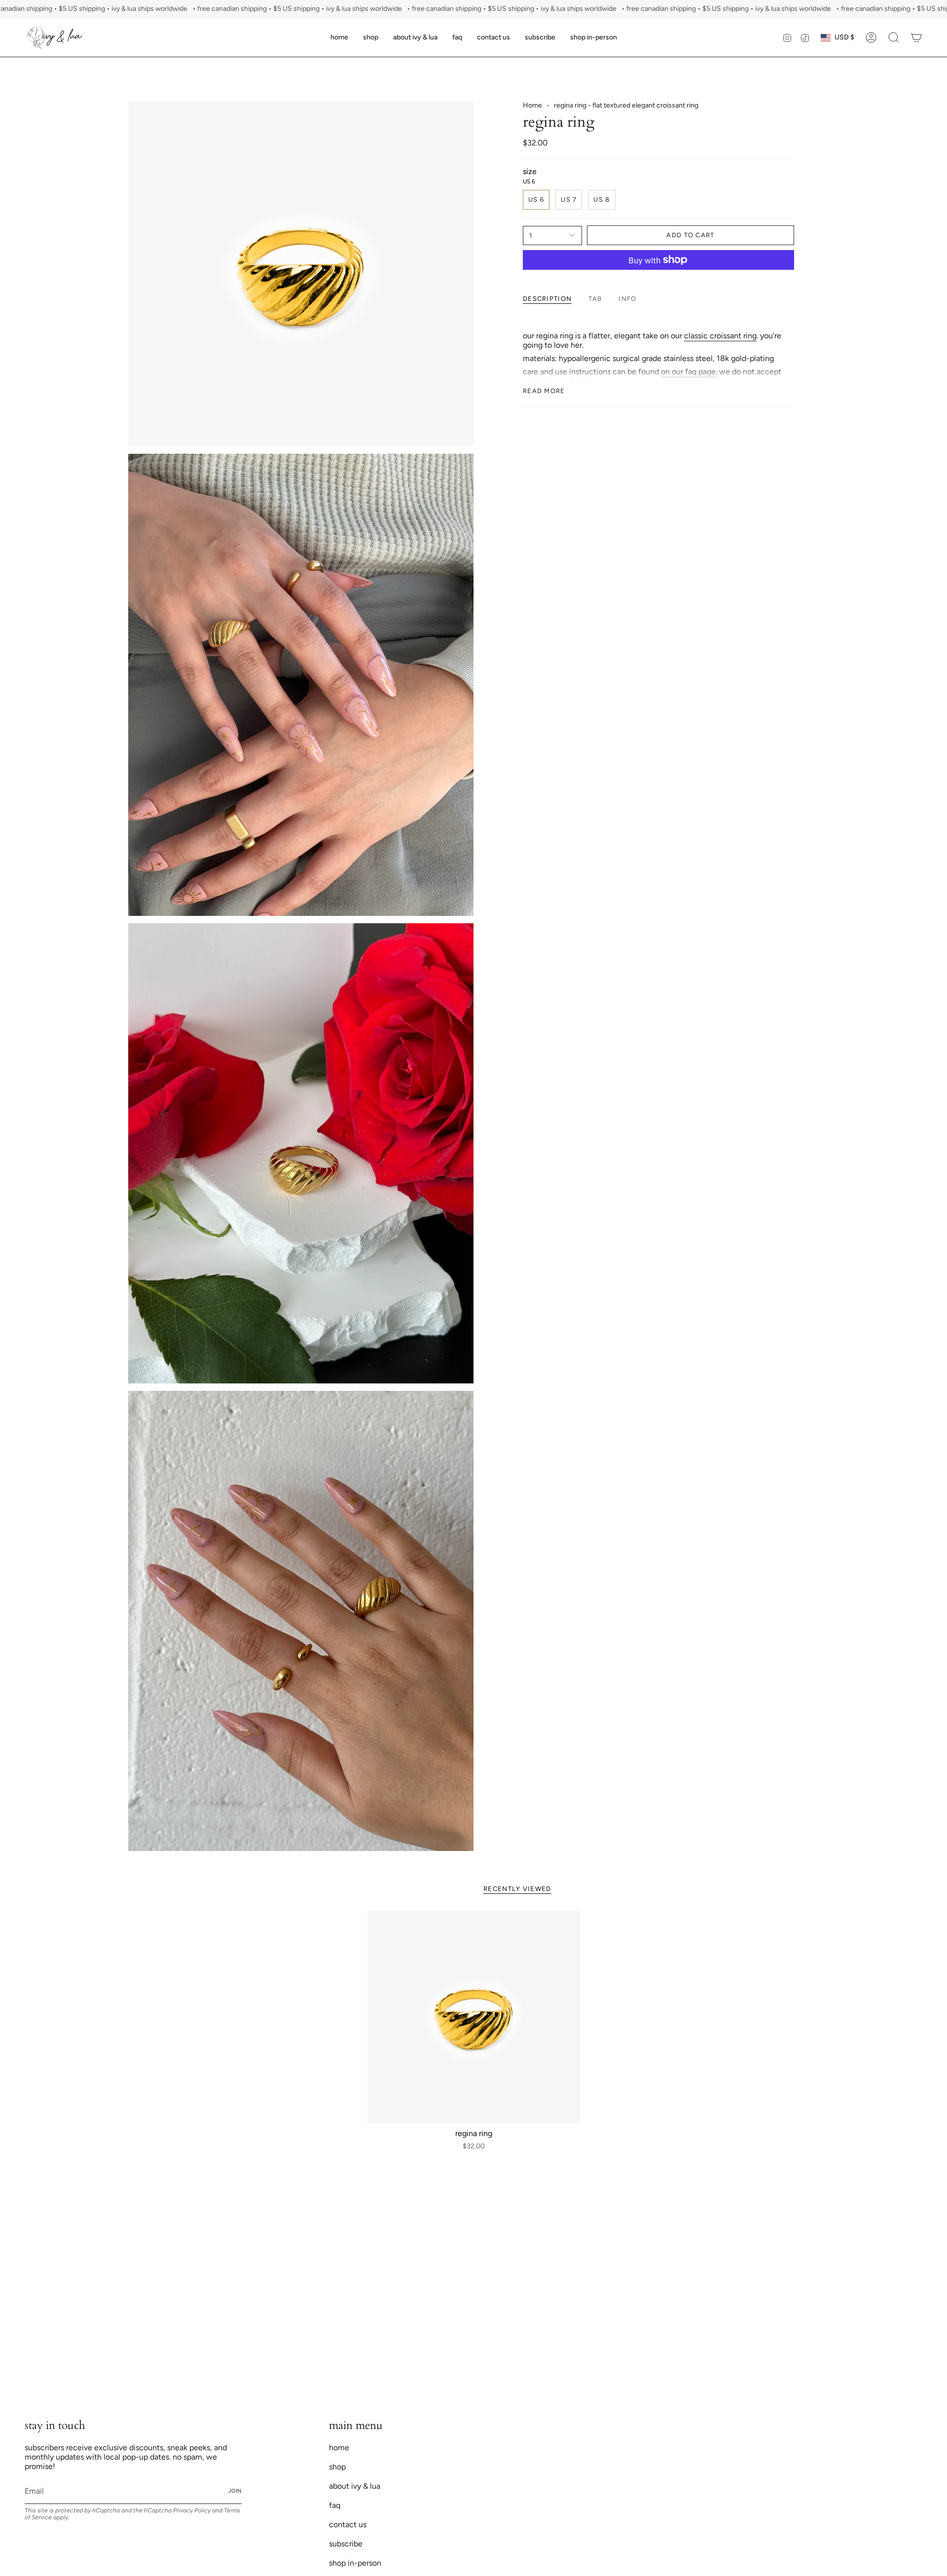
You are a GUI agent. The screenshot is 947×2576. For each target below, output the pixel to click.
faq (335, 2505)
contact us (348, 2524)
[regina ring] (474, 2017)
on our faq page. (689, 372)
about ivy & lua (355, 2486)
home (339, 2448)
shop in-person (355, 2563)
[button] (371, 37)
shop (337, 2467)
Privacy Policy (192, 2510)
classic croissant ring (720, 336)
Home (532, 105)
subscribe (346, 2544)
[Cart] (916, 37)
